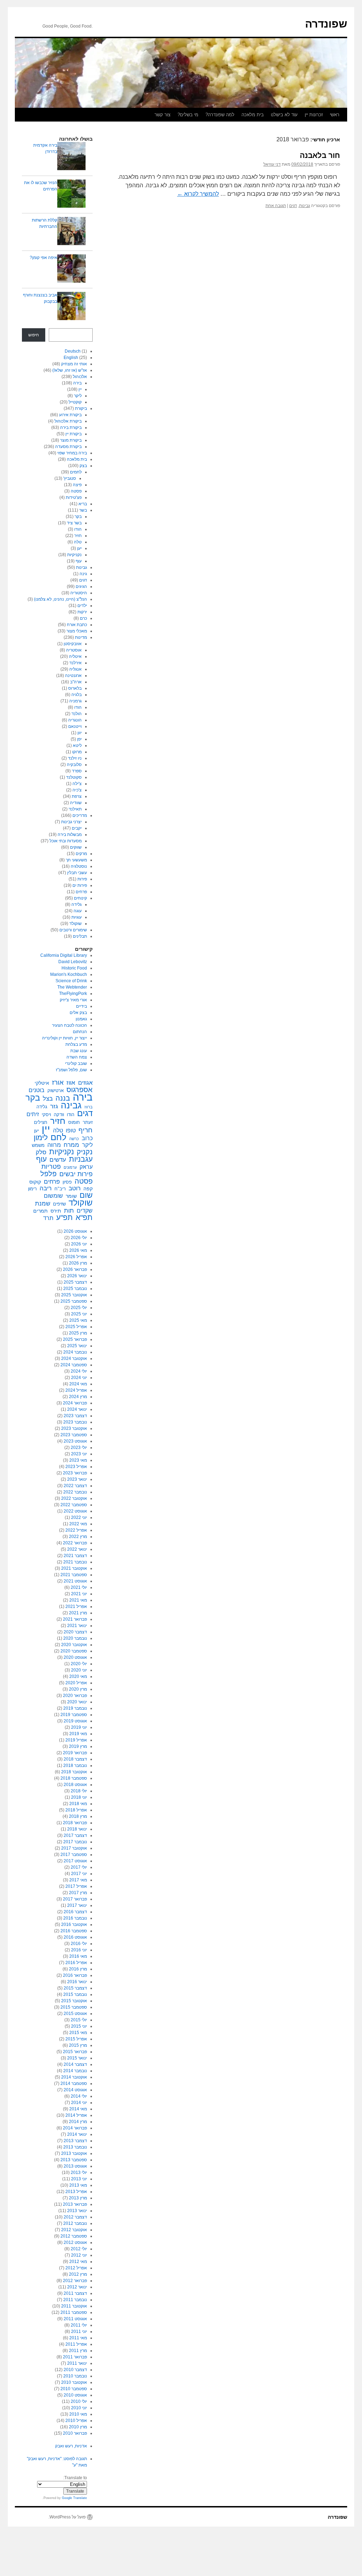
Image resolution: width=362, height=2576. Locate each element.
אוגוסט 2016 (75, 1937)
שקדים (85, 1211)
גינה (83, 574)
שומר (71, 1196)
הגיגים (81, 586)
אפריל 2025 (76, 1327)
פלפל (48, 1174)
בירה (77, 383)
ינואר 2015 (77, 2058)
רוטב (75, 1189)
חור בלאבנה (320, 155)
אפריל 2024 (76, 1390)
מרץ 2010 (78, 2427)
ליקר (78, 396)
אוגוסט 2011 (75, 2319)
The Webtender (72, 987)
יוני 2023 (79, 1454)
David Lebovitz (73, 962)
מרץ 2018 (78, 1816)
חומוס (74, 1122)
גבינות (305, 206)
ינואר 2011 (77, 2363)
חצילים (41, 1122)
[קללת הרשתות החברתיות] (71, 232)
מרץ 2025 (78, 1333)
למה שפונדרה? (220, 115)
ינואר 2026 (77, 1276)
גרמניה (75, 701)
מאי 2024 (78, 1384)
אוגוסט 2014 (75, 2090)
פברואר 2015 (75, 2052)
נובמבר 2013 (75, 2147)
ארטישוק (56, 1090)
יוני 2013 (79, 2179)
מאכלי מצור (77, 631)
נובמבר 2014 (75, 2071)
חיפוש (34, 335)
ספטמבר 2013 (74, 2160)
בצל (48, 1099)
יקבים (77, 828)
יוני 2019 (79, 1727)
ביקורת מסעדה (68, 447)
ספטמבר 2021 (74, 1575)
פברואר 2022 (75, 1543)
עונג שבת (79, 1051)
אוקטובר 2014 (74, 2077)
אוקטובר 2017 (74, 1848)
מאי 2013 (78, 2185)
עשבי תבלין (77, 873)
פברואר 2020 (75, 1696)
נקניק (85, 1152)
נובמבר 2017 (75, 1842)
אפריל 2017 (76, 1886)
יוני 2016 (79, 1950)
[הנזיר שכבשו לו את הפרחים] (71, 194)
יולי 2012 (79, 2249)
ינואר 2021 (77, 1626)
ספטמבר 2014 (74, 2083)
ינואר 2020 (77, 1702)
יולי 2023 (79, 1448)
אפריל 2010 (76, 2421)
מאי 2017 (78, 1880)
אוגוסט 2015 (75, 2014)
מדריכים (80, 815)
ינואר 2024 (77, 1409)
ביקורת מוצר (71, 440)
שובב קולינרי (76, 1063)
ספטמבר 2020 (74, 1651)
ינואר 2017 (77, 1905)
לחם (59, 1137)
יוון (80, 733)
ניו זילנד (75, 758)
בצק (83, 466)
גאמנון (81, 1019)
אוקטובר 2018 (74, 1772)
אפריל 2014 (76, 2115)
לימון (41, 1138)
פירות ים (80, 885)
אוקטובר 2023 (74, 1428)
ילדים (82, 606)
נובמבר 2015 (75, 1994)
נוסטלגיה (79, 866)
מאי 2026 (78, 1250)
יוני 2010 (79, 2408)
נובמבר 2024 (75, 1352)
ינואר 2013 (77, 2211)
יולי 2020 (79, 1664)
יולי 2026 (79, 1238)
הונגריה (75, 720)
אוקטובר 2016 (74, 1924)
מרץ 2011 (78, 2351)
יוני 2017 (79, 1874)
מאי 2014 (78, 2109)
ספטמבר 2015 (74, 2007)
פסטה (76, 491)
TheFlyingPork (73, 994)
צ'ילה (77, 784)
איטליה (75, 656)
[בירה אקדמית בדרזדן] (71, 157)
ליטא (77, 745)
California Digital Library (64, 955)
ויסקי (46, 1115)
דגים (293, 206)
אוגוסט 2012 (75, 2242)
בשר (83, 510)
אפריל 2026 (76, 1257)
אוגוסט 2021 (75, 1581)
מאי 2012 (78, 2262)
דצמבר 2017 (75, 1835)
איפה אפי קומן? (43, 258)
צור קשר (162, 115)
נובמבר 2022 (75, 1492)
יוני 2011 (79, 2332)
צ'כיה (77, 790)
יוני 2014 (79, 2103)
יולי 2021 (79, 1587)
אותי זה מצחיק (74, 364)
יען (79, 548)
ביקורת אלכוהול (68, 421)
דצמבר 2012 (75, 2217)
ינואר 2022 (77, 1549)
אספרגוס (80, 1090)
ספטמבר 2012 (74, 2236)
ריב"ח (60, 1189)
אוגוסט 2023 (75, 1441)
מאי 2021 (78, 1600)
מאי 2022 (78, 1524)
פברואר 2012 (75, 2281)
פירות (82, 879)
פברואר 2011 (75, 2357)
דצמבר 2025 (75, 1282)
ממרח (71, 1145)
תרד (48, 1218)
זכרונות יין (314, 115)
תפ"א (84, 1218)
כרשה (74, 1139)
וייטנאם (75, 726)
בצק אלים (78, 1013)
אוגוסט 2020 (75, 1657)
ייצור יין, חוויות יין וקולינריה (65, 1038)
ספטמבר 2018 (74, 1778)
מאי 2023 (78, 1460)
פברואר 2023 (75, 1473)
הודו (78, 529)
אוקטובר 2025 (74, 1295)
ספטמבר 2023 (74, 1435)
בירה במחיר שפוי (72, 453)
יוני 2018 (79, 1797)
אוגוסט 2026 (75, 1231)
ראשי (335, 115)
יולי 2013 (79, 2173)
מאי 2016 (78, 1956)
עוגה (78, 911)
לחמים (76, 472)
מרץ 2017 (78, 1893)
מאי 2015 (78, 2033)
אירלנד (75, 663)
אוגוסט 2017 (75, 1861)
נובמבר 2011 (75, 2300)
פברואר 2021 (75, 1619)
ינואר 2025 (77, 1346)
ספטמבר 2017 (74, 1855)
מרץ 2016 (78, 1969)
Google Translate (74, 2498)
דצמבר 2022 (75, 1486)
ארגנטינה (73, 676)
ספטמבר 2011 (74, 2312)
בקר (78, 517)
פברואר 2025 (75, 1339)
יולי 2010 (79, 2401)
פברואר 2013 (75, 2204)
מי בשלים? (188, 115)
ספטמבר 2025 (74, 1301)
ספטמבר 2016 (74, 1931)
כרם (83, 618)
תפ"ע (65, 1218)
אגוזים (85, 1083)
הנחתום (80, 1032)
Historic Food (74, 968)
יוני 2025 (79, 1314)
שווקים (76, 847)
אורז (58, 1083)
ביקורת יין (74, 434)
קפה (88, 1189)
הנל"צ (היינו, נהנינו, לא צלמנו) (60, 599)
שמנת (43, 1204)
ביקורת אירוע (70, 415)
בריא (83, 504)
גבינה (71, 1106)
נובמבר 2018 (75, 1766)
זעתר (88, 1122)
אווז (71, 1083)
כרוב (87, 1138)
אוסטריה (74, 650)
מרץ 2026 (78, 1263)
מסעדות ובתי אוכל (66, 841)
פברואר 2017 (75, 1899)
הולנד (77, 714)
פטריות (51, 1167)
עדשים (58, 1160)
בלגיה (77, 695)
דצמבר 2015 (75, 1988)
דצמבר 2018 (75, 1759)
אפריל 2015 (76, 2039)
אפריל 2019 (76, 1740)
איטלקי (42, 1083)
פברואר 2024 (75, 1403)
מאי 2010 (78, 2414)
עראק (86, 1167)
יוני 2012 (79, 2255)
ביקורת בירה (71, 428)
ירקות (82, 612)
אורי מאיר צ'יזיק (73, 1000)
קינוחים (80, 898)
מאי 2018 (78, 1804)
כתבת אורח (77, 625)
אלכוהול (80, 377)
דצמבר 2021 (75, 1556)
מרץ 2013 (78, 2198)
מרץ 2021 (78, 1613)
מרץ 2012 (78, 2274)
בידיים (81, 1006)
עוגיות (77, 917)
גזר (54, 1107)
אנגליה (75, 669)
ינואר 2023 (77, 1479)
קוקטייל (75, 402)
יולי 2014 (79, 2096)
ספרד (77, 771)
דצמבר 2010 (75, 2370)
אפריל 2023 (76, 1467)
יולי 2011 (79, 2325)
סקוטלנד (74, 777)
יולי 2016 (79, 1944)
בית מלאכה (253, 115)
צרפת (77, 796)
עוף (79, 561)
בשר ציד (74, 523)
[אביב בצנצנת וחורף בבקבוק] (71, 307)
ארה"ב (76, 682)
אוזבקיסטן (73, 644)
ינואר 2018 (77, 1829)
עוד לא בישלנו (284, 115)
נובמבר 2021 (75, 1562)
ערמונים (70, 1167)
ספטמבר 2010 (74, 2389)
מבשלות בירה (70, 835)
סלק (41, 1152)
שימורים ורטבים (73, 930)
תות (69, 1210)
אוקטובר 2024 (74, 1358)
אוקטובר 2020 (74, 1645)
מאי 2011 (78, 2338)
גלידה (77, 904)
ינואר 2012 (77, 2287)
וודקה (59, 1115)
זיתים (33, 1114)
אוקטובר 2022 (74, 1498)
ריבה (46, 1189)
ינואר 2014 (77, 2134)
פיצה (77, 485)
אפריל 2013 (76, 2192)
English (71, 358)
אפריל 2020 (76, 1683)
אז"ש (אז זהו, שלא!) (70, 370)
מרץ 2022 (78, 1537)
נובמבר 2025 (75, 1289)
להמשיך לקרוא (198, 194)
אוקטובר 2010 (74, 2382)
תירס (56, 1211)
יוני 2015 (79, 2026)
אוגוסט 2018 (75, 1785)
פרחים (81, 892)
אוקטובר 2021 (74, 1568)
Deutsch (73, 351)
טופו (71, 1130)
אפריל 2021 (76, 1607)
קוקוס (35, 1182)
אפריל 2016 (76, 1963)
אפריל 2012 (76, 2268)
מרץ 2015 (78, 2045)
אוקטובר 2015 (74, 2001)
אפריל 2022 (76, 1530)
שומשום (53, 1196)
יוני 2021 (79, 1594)
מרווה (54, 1145)
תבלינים (80, 936)
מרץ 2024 (78, 1397)
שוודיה (76, 803)
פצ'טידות (74, 497)
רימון (32, 1189)
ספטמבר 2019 (74, 1715)
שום (86, 1195)
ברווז (89, 1107)
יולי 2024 (79, 1371)
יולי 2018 (79, 1791)
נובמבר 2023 (75, 1422)
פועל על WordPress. (67, 2517)
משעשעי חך (76, 860)
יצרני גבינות (71, 822)
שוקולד (75, 924)
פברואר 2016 (75, 1975)
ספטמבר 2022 (74, 1505)
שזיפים (59, 1204)
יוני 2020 (79, 1670)
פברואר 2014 (75, 2128)
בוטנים (37, 1090)
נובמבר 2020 (75, 1638)
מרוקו (77, 752)
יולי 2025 (79, 1308)
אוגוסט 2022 (75, 1511)
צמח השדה (77, 1057)
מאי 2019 (78, 1734)
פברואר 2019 (75, 1753)
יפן (79, 739)
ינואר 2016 (77, 1982)
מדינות (81, 637)
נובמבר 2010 (75, 2376)
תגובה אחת (276, 206)
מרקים (81, 854)
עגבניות (81, 1159)
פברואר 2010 (75, 2433)
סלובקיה (74, 765)
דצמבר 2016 (75, 1912)
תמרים (40, 1211)
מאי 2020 (78, 1676)
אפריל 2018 (76, 1810)
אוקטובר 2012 (74, 2230)
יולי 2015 (79, 2020)
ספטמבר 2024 (74, 1365)
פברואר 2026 (75, 1269)
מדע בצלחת (76, 1044)
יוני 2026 (79, 1244)
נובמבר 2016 (75, 1918)
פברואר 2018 (75, 1823)
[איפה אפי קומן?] (71, 269)
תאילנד (75, 809)
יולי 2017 (79, 1867)
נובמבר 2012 (75, 2223)
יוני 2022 (79, 1517)
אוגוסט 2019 (75, 1721)
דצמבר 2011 (75, 2293)
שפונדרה (326, 24)
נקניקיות (74, 555)
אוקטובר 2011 (74, 2306)
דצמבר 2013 (75, 2141)
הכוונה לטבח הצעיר (69, 1025)
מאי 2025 (78, 1320)
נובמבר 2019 (75, 1708)
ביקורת (81, 408)
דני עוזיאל (272, 164)
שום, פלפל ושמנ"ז (71, 1070)
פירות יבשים (76, 1174)
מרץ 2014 (78, 2122)
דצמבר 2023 (75, 1416)
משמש (38, 1145)
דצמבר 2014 (75, 2064)
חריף (86, 1130)
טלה (78, 542)
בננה (63, 1098)
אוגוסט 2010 (75, 2395)
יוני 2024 (79, 1378)
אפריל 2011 (76, 2344)
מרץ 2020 (78, 1689)
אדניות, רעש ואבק (71, 2446)
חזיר (78, 536)
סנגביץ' (70, 478)
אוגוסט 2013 (75, 2166)
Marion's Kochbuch (69, 974)
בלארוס (75, 688)
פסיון (67, 1182)
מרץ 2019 (78, 1746)
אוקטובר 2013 (74, 2153)
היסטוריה (79, 593)
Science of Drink (71, 981)
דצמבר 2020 (75, 1632)
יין (80, 389)
